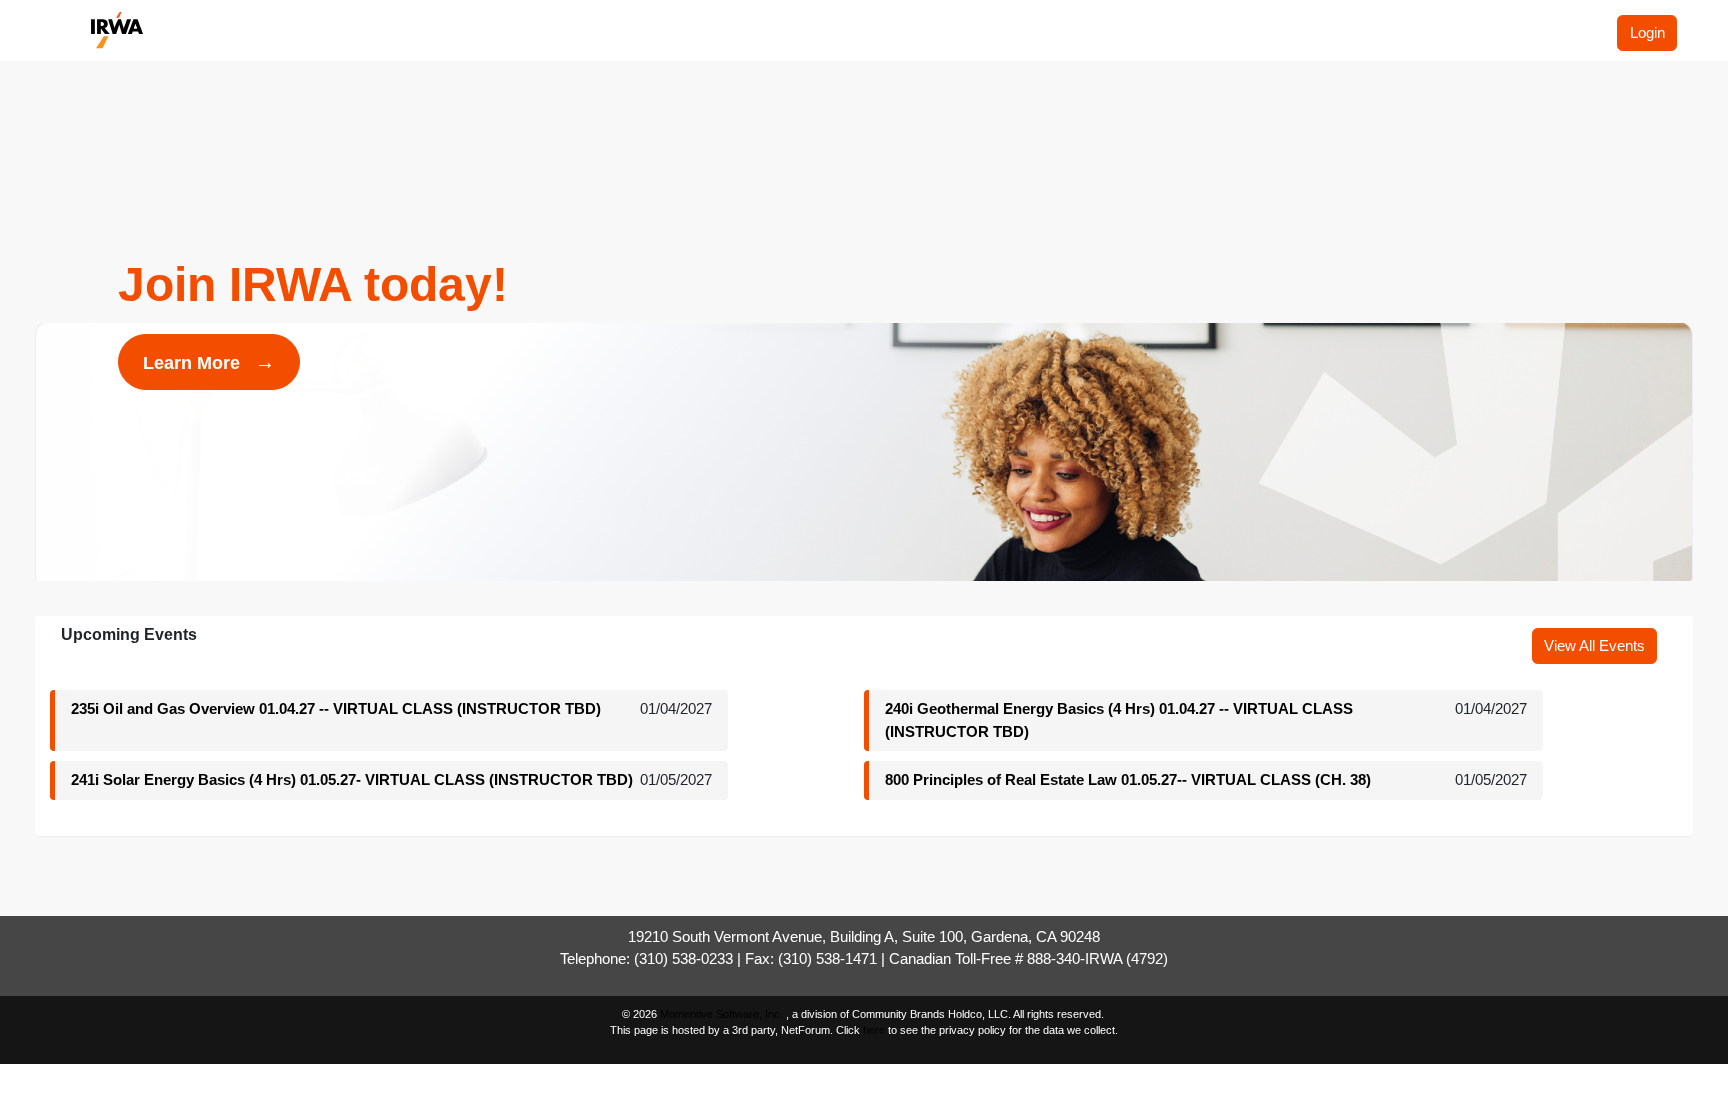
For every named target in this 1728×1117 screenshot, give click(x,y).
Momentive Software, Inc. (723, 1014)
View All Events (1594, 645)
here (874, 1030)
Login (1647, 32)
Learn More (209, 362)
